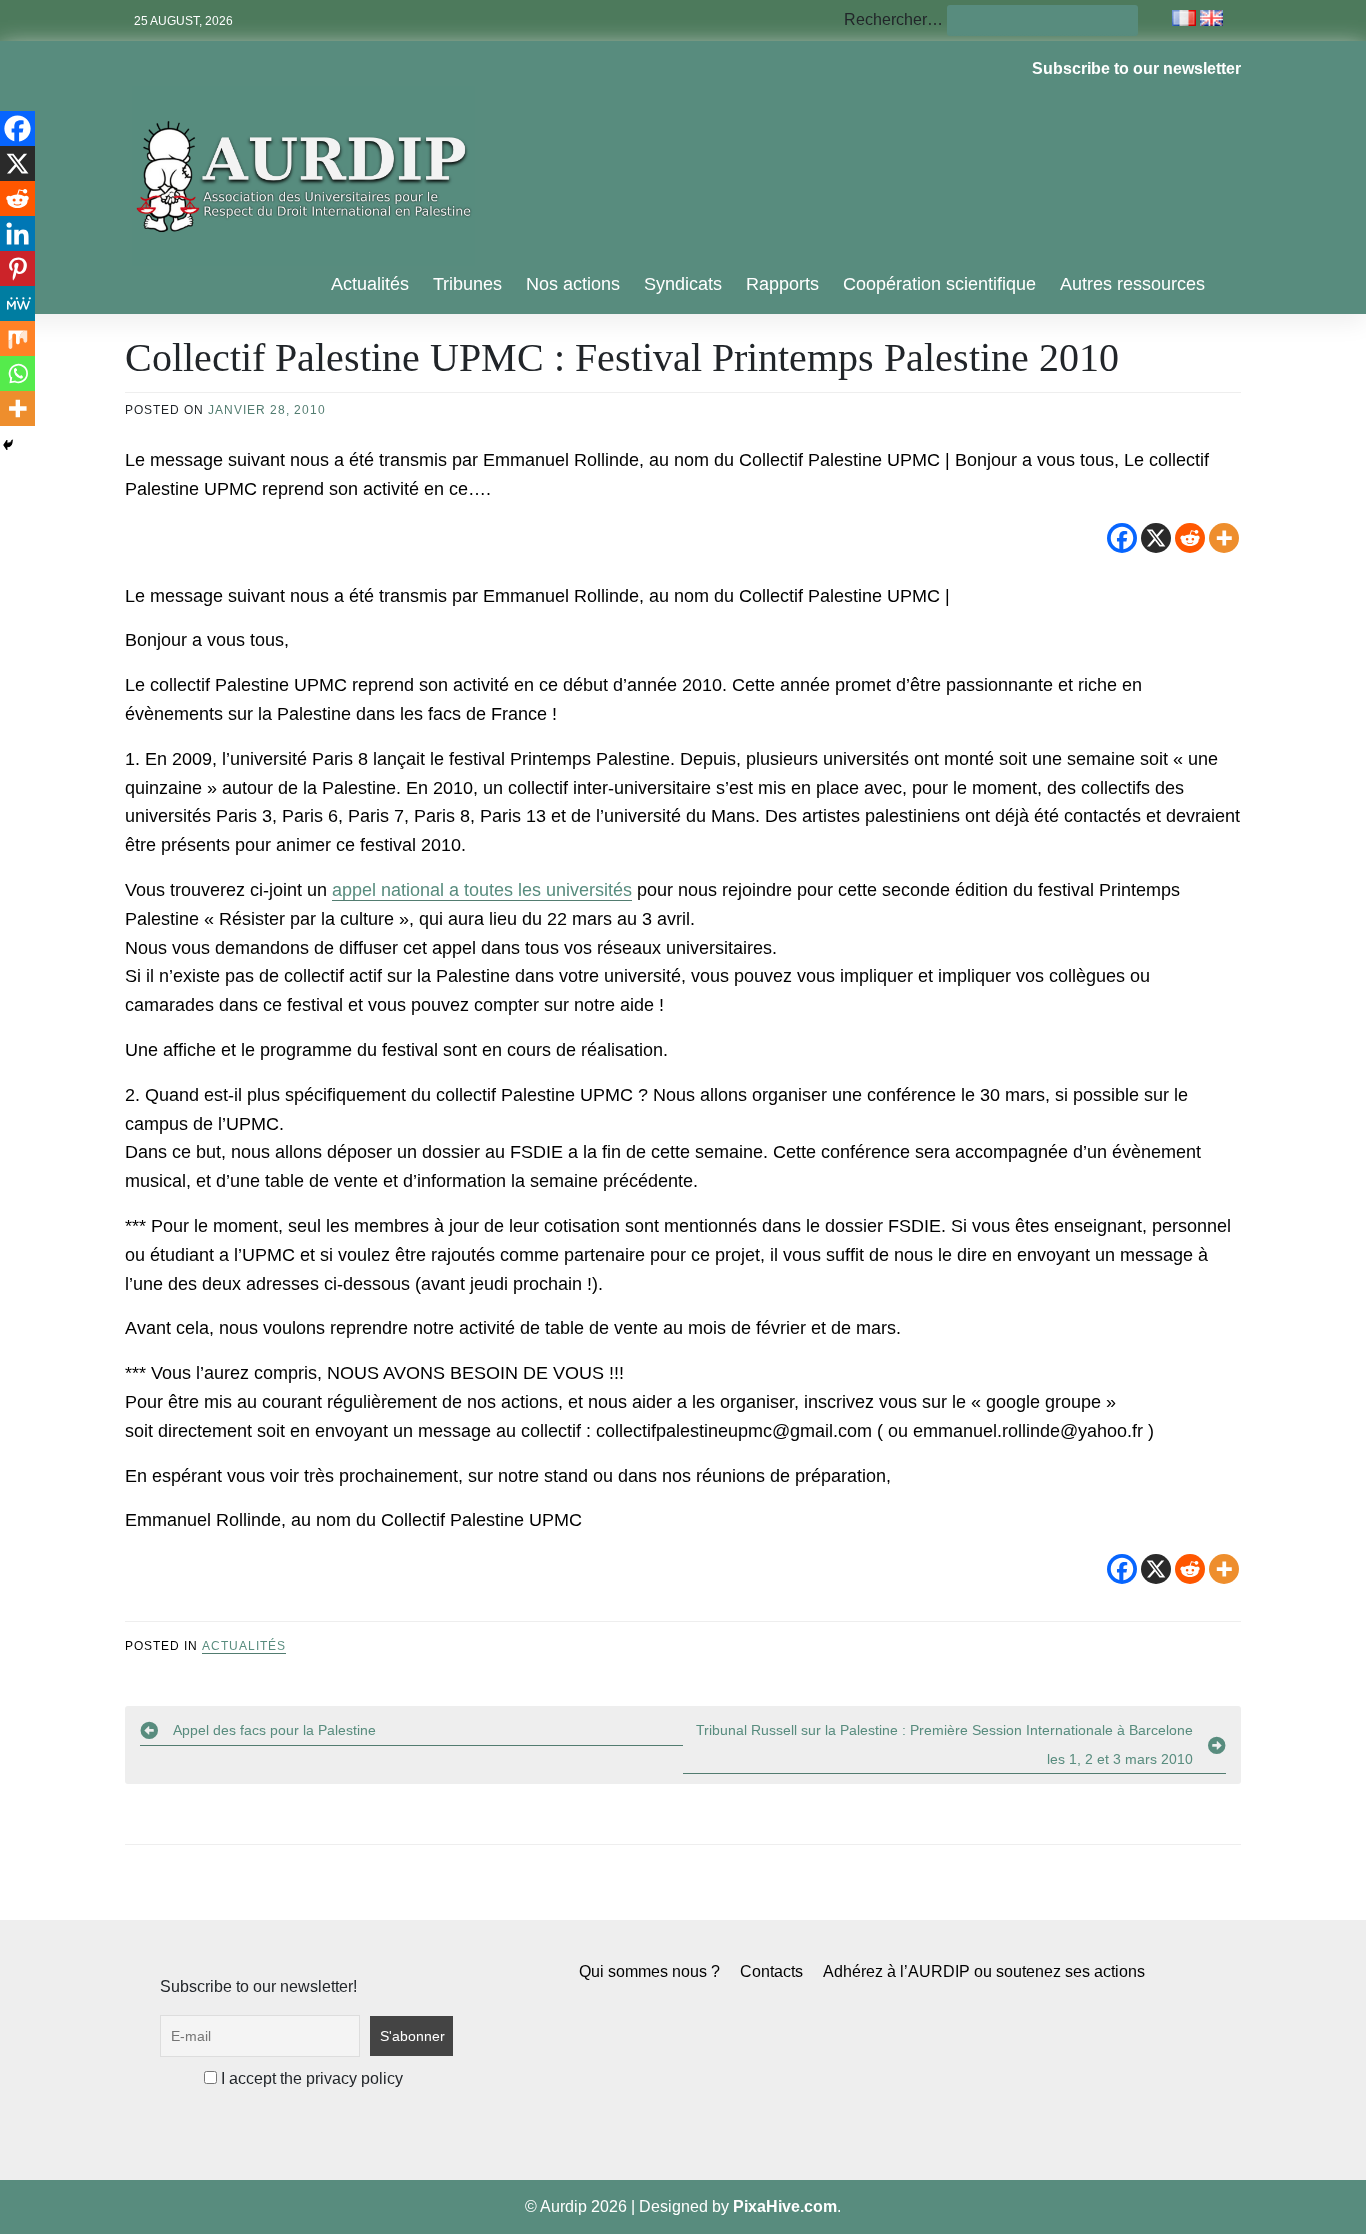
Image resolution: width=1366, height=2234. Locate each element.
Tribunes (467, 284)
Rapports (782, 284)
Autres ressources (1132, 284)
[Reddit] (1190, 538)
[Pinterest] (17, 268)
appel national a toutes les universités (482, 890)
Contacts (771, 1971)
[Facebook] (1122, 538)
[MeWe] (17, 303)
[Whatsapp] (17, 373)
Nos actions (573, 284)
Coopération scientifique (939, 284)
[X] (1156, 538)
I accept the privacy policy (310, 2078)
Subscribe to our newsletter (1136, 68)
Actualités (370, 284)
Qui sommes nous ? (649, 1971)
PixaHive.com (785, 2206)
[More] (1224, 538)
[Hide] (8, 445)
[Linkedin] (17, 233)
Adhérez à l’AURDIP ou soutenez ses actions (984, 1971)
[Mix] (17, 338)
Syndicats (683, 284)
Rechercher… (893, 19)
